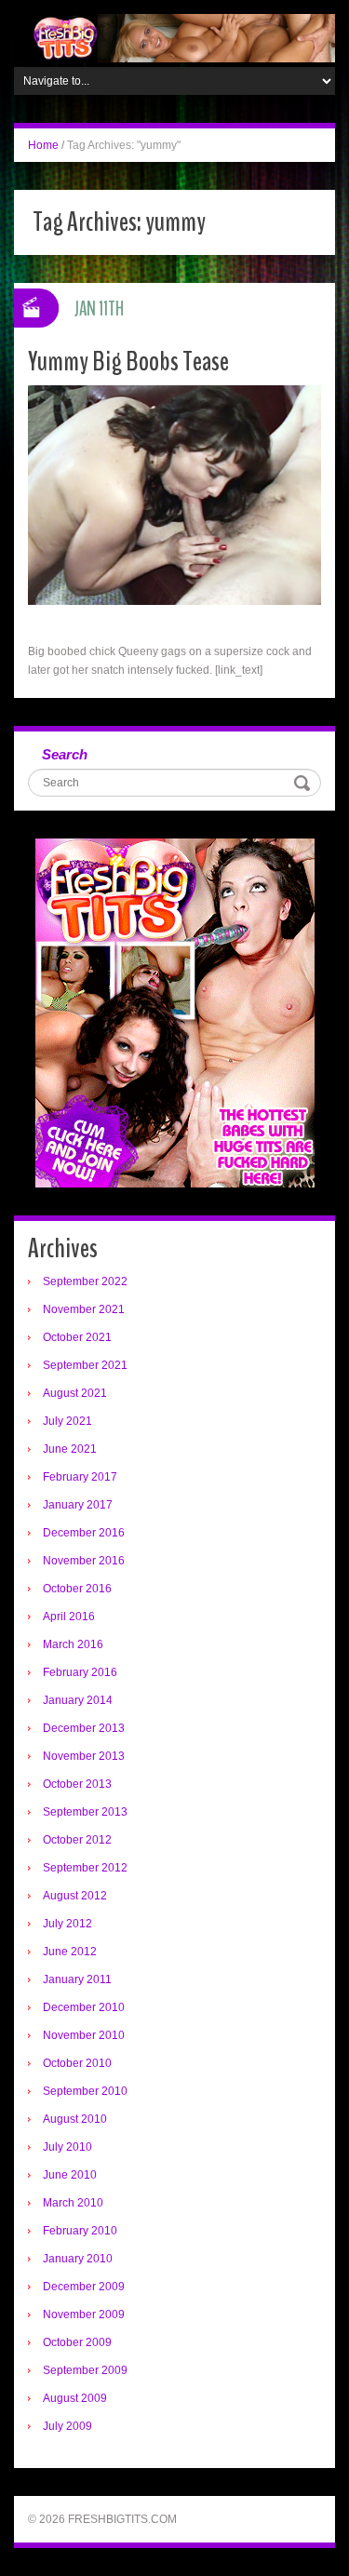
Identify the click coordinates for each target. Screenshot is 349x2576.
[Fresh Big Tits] (174, 37)
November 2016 (84, 1561)
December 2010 (84, 2007)
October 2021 (77, 1337)
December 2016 (84, 1533)
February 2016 (80, 1672)
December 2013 (84, 1728)
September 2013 (85, 1812)
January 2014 (78, 1700)
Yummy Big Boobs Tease (128, 362)
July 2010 (67, 2147)
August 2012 (75, 1896)
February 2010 (80, 2231)
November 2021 (84, 1309)
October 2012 (77, 1840)
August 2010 (75, 2119)
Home (43, 145)
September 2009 (85, 2370)
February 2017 (80, 1477)
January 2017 (78, 1505)
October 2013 (77, 1784)
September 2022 (85, 1281)
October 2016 (77, 1589)
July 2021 (67, 1421)
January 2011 (77, 1979)
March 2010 (73, 2203)
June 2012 (70, 1952)
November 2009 (84, 2314)
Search (65, 754)
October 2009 (77, 2342)
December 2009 (84, 2287)
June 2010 (70, 2175)
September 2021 (85, 1365)
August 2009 (75, 2398)
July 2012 (67, 1924)
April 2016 (69, 1617)
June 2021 (70, 1449)
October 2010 (77, 2063)
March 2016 (73, 1644)
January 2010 (78, 2259)
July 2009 (67, 2426)
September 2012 (85, 1868)
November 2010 (84, 2035)
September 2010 (85, 2091)
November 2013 (84, 1756)
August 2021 (75, 1393)
